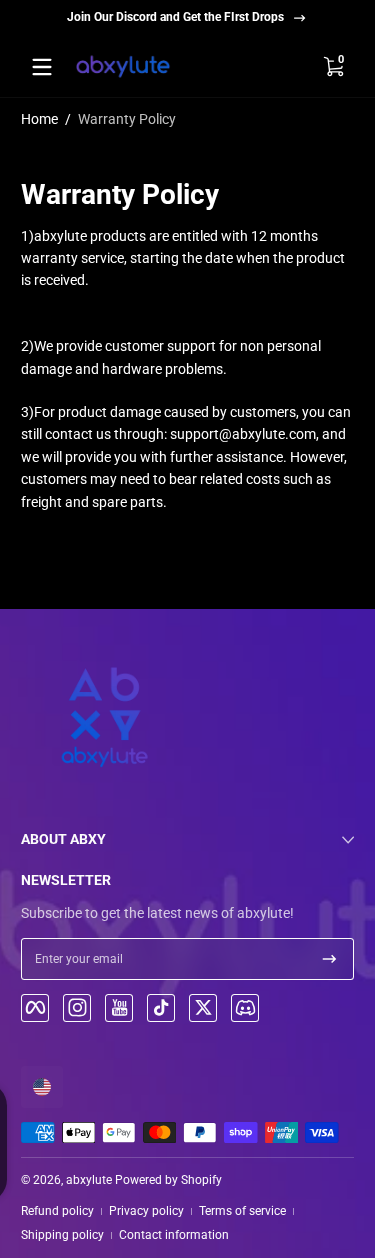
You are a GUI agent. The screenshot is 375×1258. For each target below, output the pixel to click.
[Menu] (42, 67)
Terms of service (242, 1211)
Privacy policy (146, 1211)
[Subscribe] (329, 959)
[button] (333, 67)
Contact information (174, 1235)
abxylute (89, 1180)
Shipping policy (62, 1235)
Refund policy (57, 1211)
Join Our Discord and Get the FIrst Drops (175, 17)
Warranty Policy (127, 119)
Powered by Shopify (168, 1180)
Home (39, 119)
